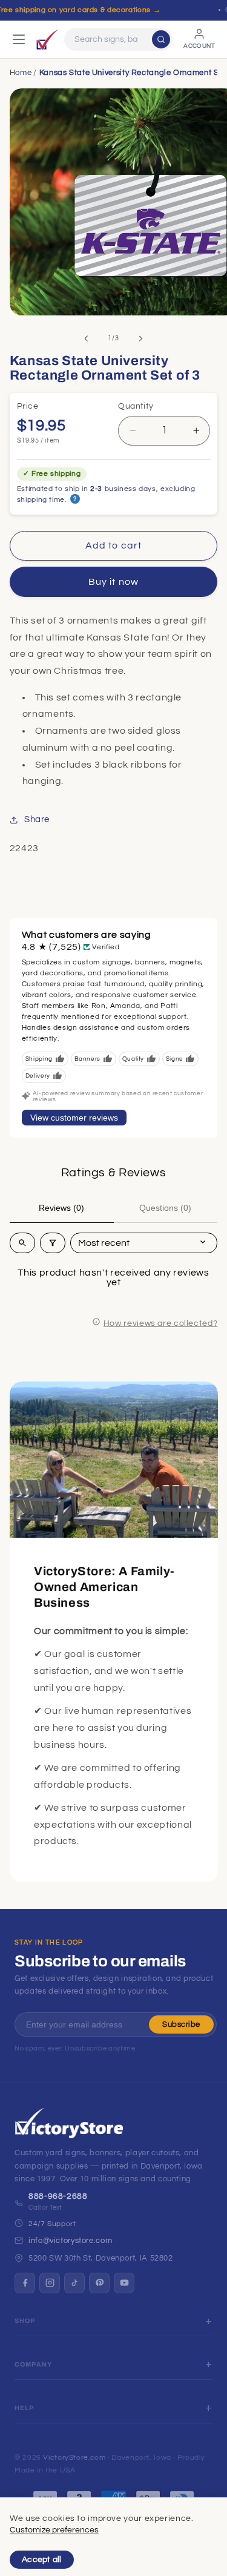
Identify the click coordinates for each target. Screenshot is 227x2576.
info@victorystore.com (70, 2241)
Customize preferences (54, 2530)
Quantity (136, 406)
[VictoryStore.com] (47, 39)
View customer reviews (74, 1118)
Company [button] (33, 2364)
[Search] (161, 39)
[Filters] (53, 1243)
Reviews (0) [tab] (61, 1208)
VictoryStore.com (74, 2458)
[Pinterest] (99, 2283)
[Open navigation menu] (19, 39)
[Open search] (22, 1243)
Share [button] (37, 819)
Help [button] (25, 2408)
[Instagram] (50, 2283)
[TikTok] (74, 2283)
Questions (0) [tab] (165, 1208)
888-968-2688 (58, 2196)
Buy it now (113, 582)
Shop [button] (25, 2321)
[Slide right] (141, 338)
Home (21, 73)
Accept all (42, 2560)
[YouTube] (124, 2283)
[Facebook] (25, 2283)
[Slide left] (86, 338)
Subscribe (181, 2024)
